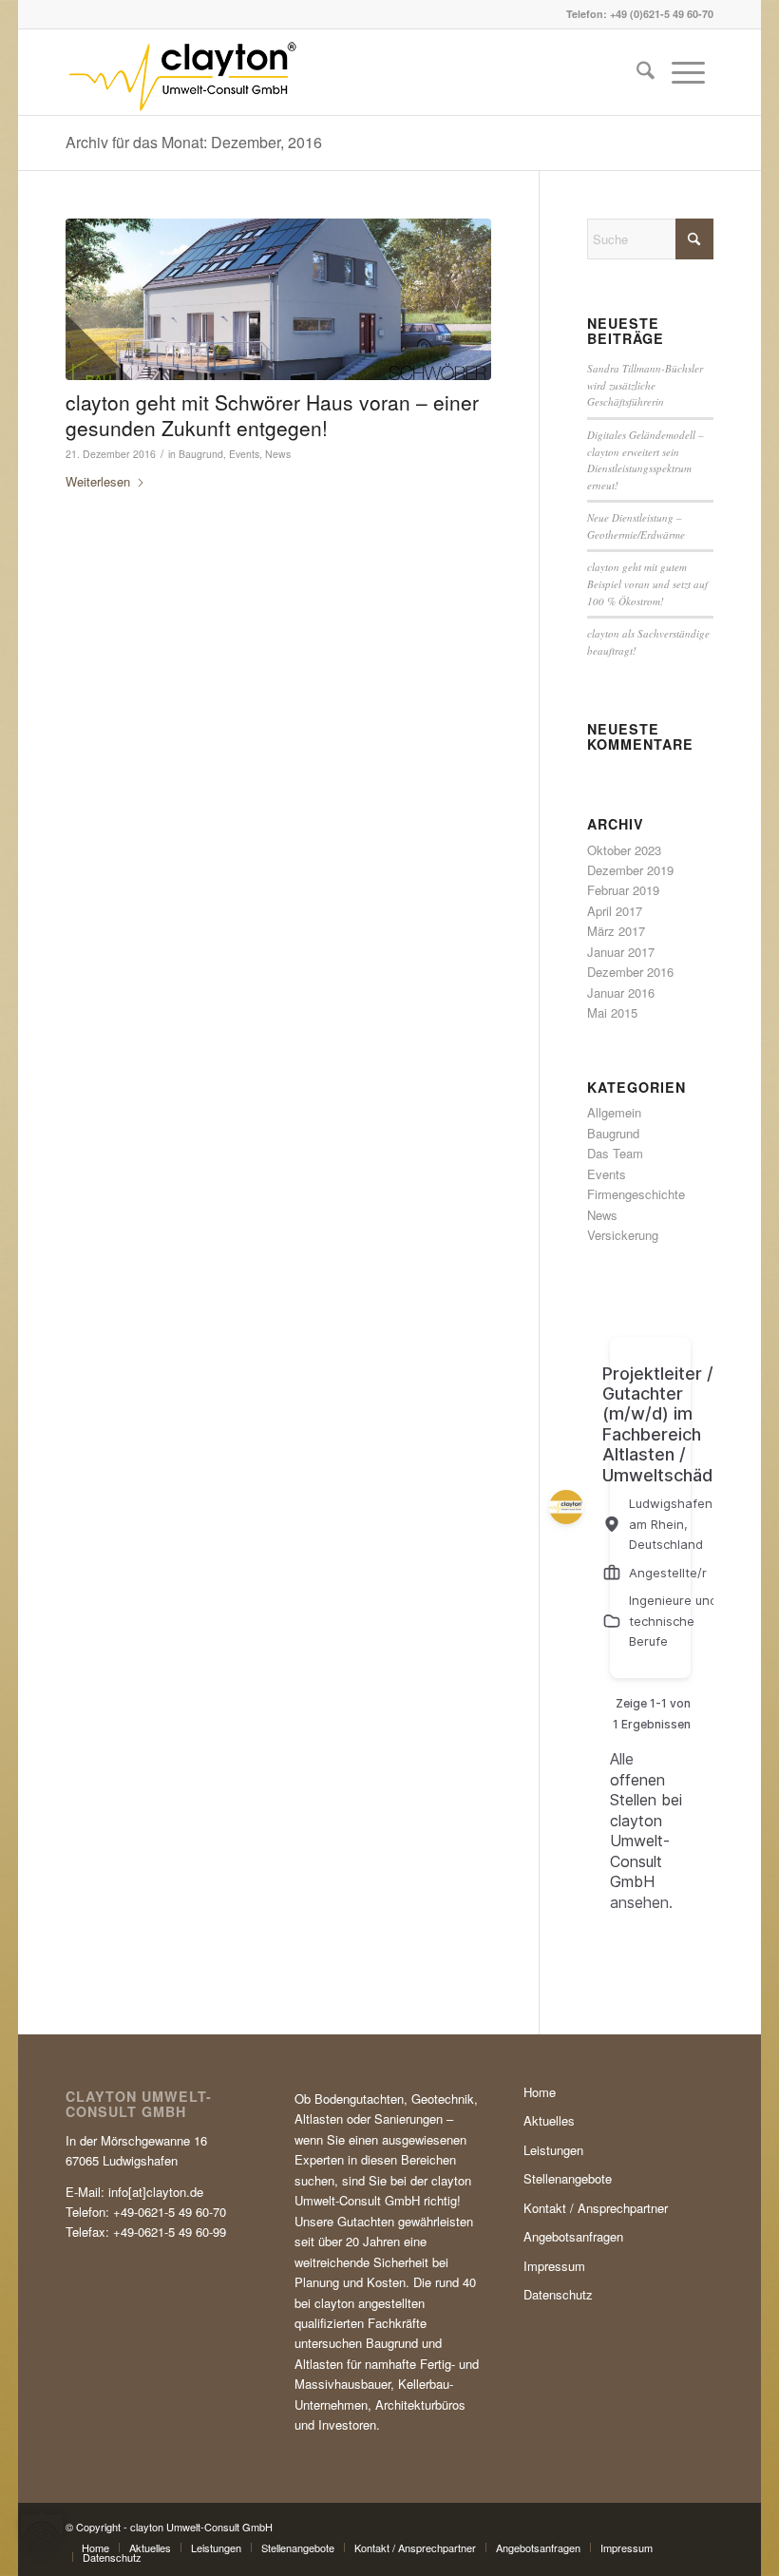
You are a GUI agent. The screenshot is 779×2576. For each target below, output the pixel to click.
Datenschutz (558, 2294)
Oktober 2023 (624, 850)
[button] (42, 2534)
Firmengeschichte (636, 1194)
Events (244, 454)
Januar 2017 (621, 952)
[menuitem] (646, 72)
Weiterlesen (98, 481)
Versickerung (623, 1235)
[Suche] (646, 72)
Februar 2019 (623, 890)
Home (540, 2092)
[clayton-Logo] (182, 72)
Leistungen (553, 2150)
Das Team (615, 1153)
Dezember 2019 (630, 870)
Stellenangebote (568, 2178)
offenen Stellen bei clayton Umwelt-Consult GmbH (646, 1831)
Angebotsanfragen (573, 2236)
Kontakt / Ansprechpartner (596, 2208)
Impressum (554, 2266)
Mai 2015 (612, 1012)
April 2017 (615, 911)
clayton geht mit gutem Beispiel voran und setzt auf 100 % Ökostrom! (647, 583)
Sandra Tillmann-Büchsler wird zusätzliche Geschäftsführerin (645, 385)
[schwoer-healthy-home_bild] (278, 299)
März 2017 (616, 931)
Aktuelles (549, 2120)
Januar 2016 (621, 992)
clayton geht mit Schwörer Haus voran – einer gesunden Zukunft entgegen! (272, 415)
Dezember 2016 (630, 972)
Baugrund (201, 454)
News (278, 454)
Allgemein (614, 1112)
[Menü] (688, 72)
